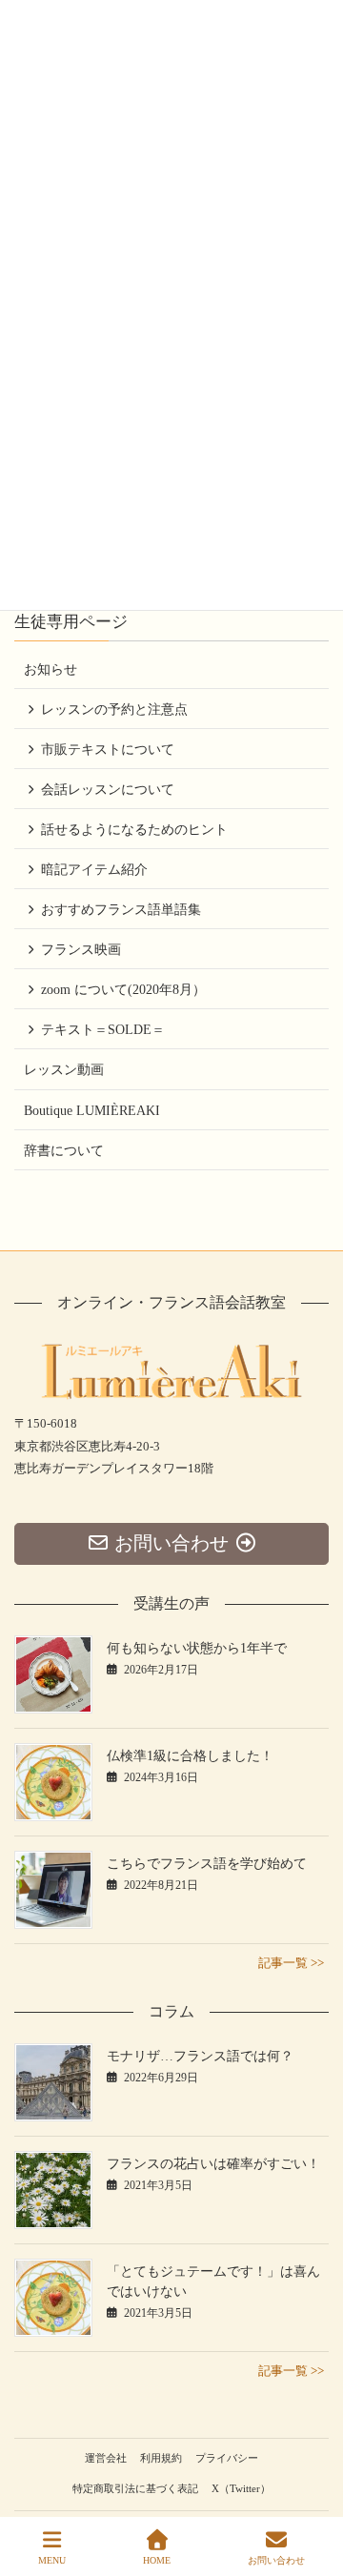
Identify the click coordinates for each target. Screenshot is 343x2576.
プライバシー (227, 2458)
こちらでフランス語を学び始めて (207, 1864)
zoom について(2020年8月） (123, 990)
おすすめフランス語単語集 (121, 910)
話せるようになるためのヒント (134, 830)
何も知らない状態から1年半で (197, 1648)
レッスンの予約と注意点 (114, 710)
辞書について (64, 1151)
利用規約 (161, 2458)
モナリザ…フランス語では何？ (200, 2056)
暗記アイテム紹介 (94, 870)
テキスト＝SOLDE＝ (103, 1030)
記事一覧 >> (291, 1963)
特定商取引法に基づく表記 (135, 2488)
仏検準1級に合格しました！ (190, 1756)
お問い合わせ (276, 2560)
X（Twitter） (241, 2488)
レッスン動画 (64, 1070)
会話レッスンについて (108, 790)
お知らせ (50, 669)
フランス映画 (81, 950)
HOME (157, 2560)
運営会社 (106, 2458)
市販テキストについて (108, 750)
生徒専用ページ (71, 622)
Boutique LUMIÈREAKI (92, 1111)
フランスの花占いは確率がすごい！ (213, 2164)
